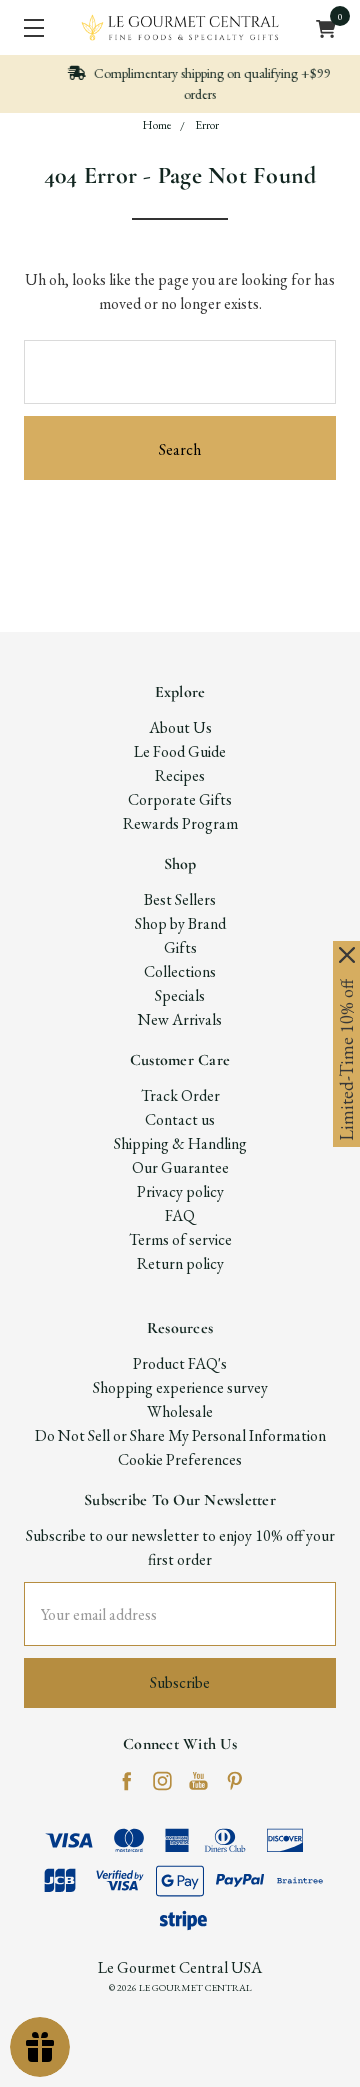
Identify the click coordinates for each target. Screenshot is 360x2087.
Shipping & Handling (180, 1143)
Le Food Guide (180, 751)
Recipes (180, 775)
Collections (180, 971)
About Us (180, 727)
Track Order (180, 1095)
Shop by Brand (180, 923)
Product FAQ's (180, 1363)
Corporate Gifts (180, 799)
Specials (180, 995)
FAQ (180, 1215)
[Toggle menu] (27, 27)
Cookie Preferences (180, 1459)
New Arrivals (180, 1019)
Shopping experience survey (180, 1387)
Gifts (180, 947)
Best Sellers (180, 899)
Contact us (180, 1119)
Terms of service (180, 1239)
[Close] (347, 955)
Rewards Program (180, 823)
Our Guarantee (180, 1167)
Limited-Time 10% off (346, 1060)
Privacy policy (180, 1191)
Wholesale (180, 1411)
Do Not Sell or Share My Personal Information (180, 1435)
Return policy (180, 1263)
